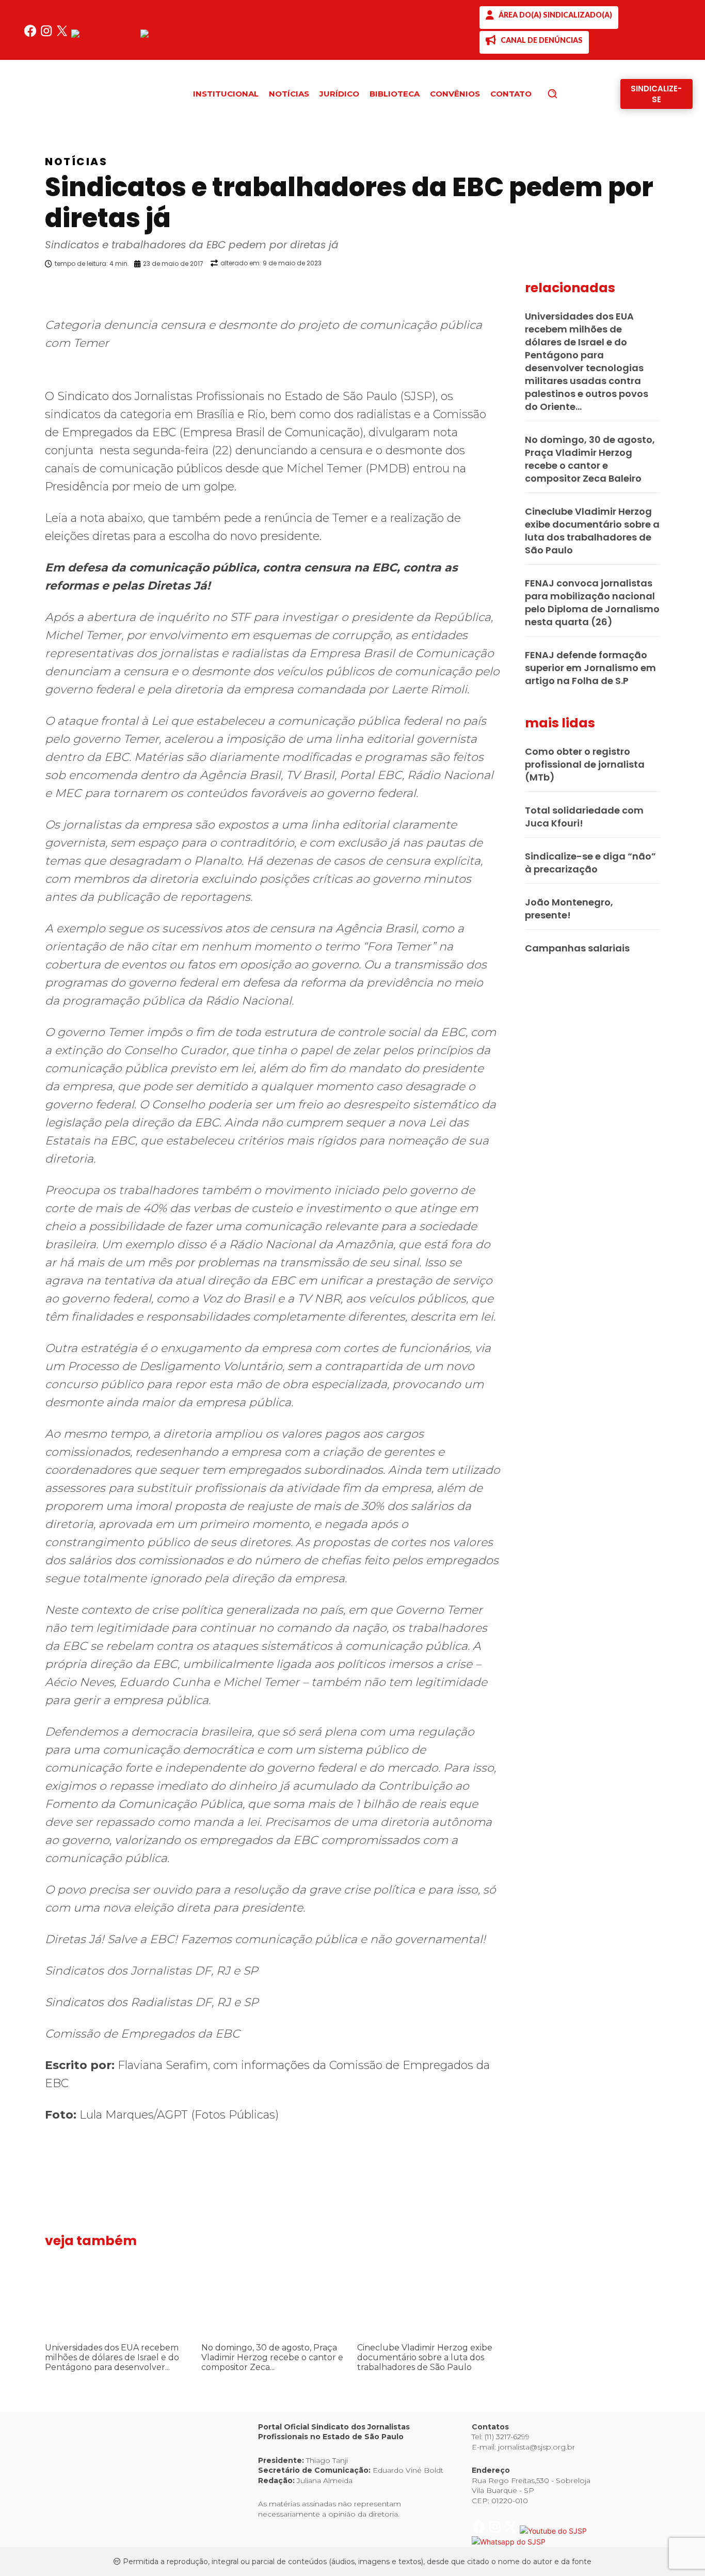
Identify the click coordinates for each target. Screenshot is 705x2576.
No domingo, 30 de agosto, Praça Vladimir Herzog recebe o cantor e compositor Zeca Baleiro (590, 459)
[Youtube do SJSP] (106, 35)
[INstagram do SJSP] (47, 35)
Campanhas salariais (577, 948)
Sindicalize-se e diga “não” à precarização (590, 863)
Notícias (76, 162)
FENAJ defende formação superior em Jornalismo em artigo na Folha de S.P (590, 668)
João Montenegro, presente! (569, 909)
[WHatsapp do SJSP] (177, 35)
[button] (570, 93)
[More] (510, 290)
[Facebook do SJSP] (31, 35)
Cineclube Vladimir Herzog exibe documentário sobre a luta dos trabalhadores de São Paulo (425, 2357)
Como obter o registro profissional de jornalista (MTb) (585, 764)
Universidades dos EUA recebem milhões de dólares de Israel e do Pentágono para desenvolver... (112, 2357)
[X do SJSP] (63, 35)
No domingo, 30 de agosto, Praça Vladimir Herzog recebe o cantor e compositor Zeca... (272, 2357)
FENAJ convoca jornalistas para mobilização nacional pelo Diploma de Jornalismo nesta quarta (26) (592, 602)
